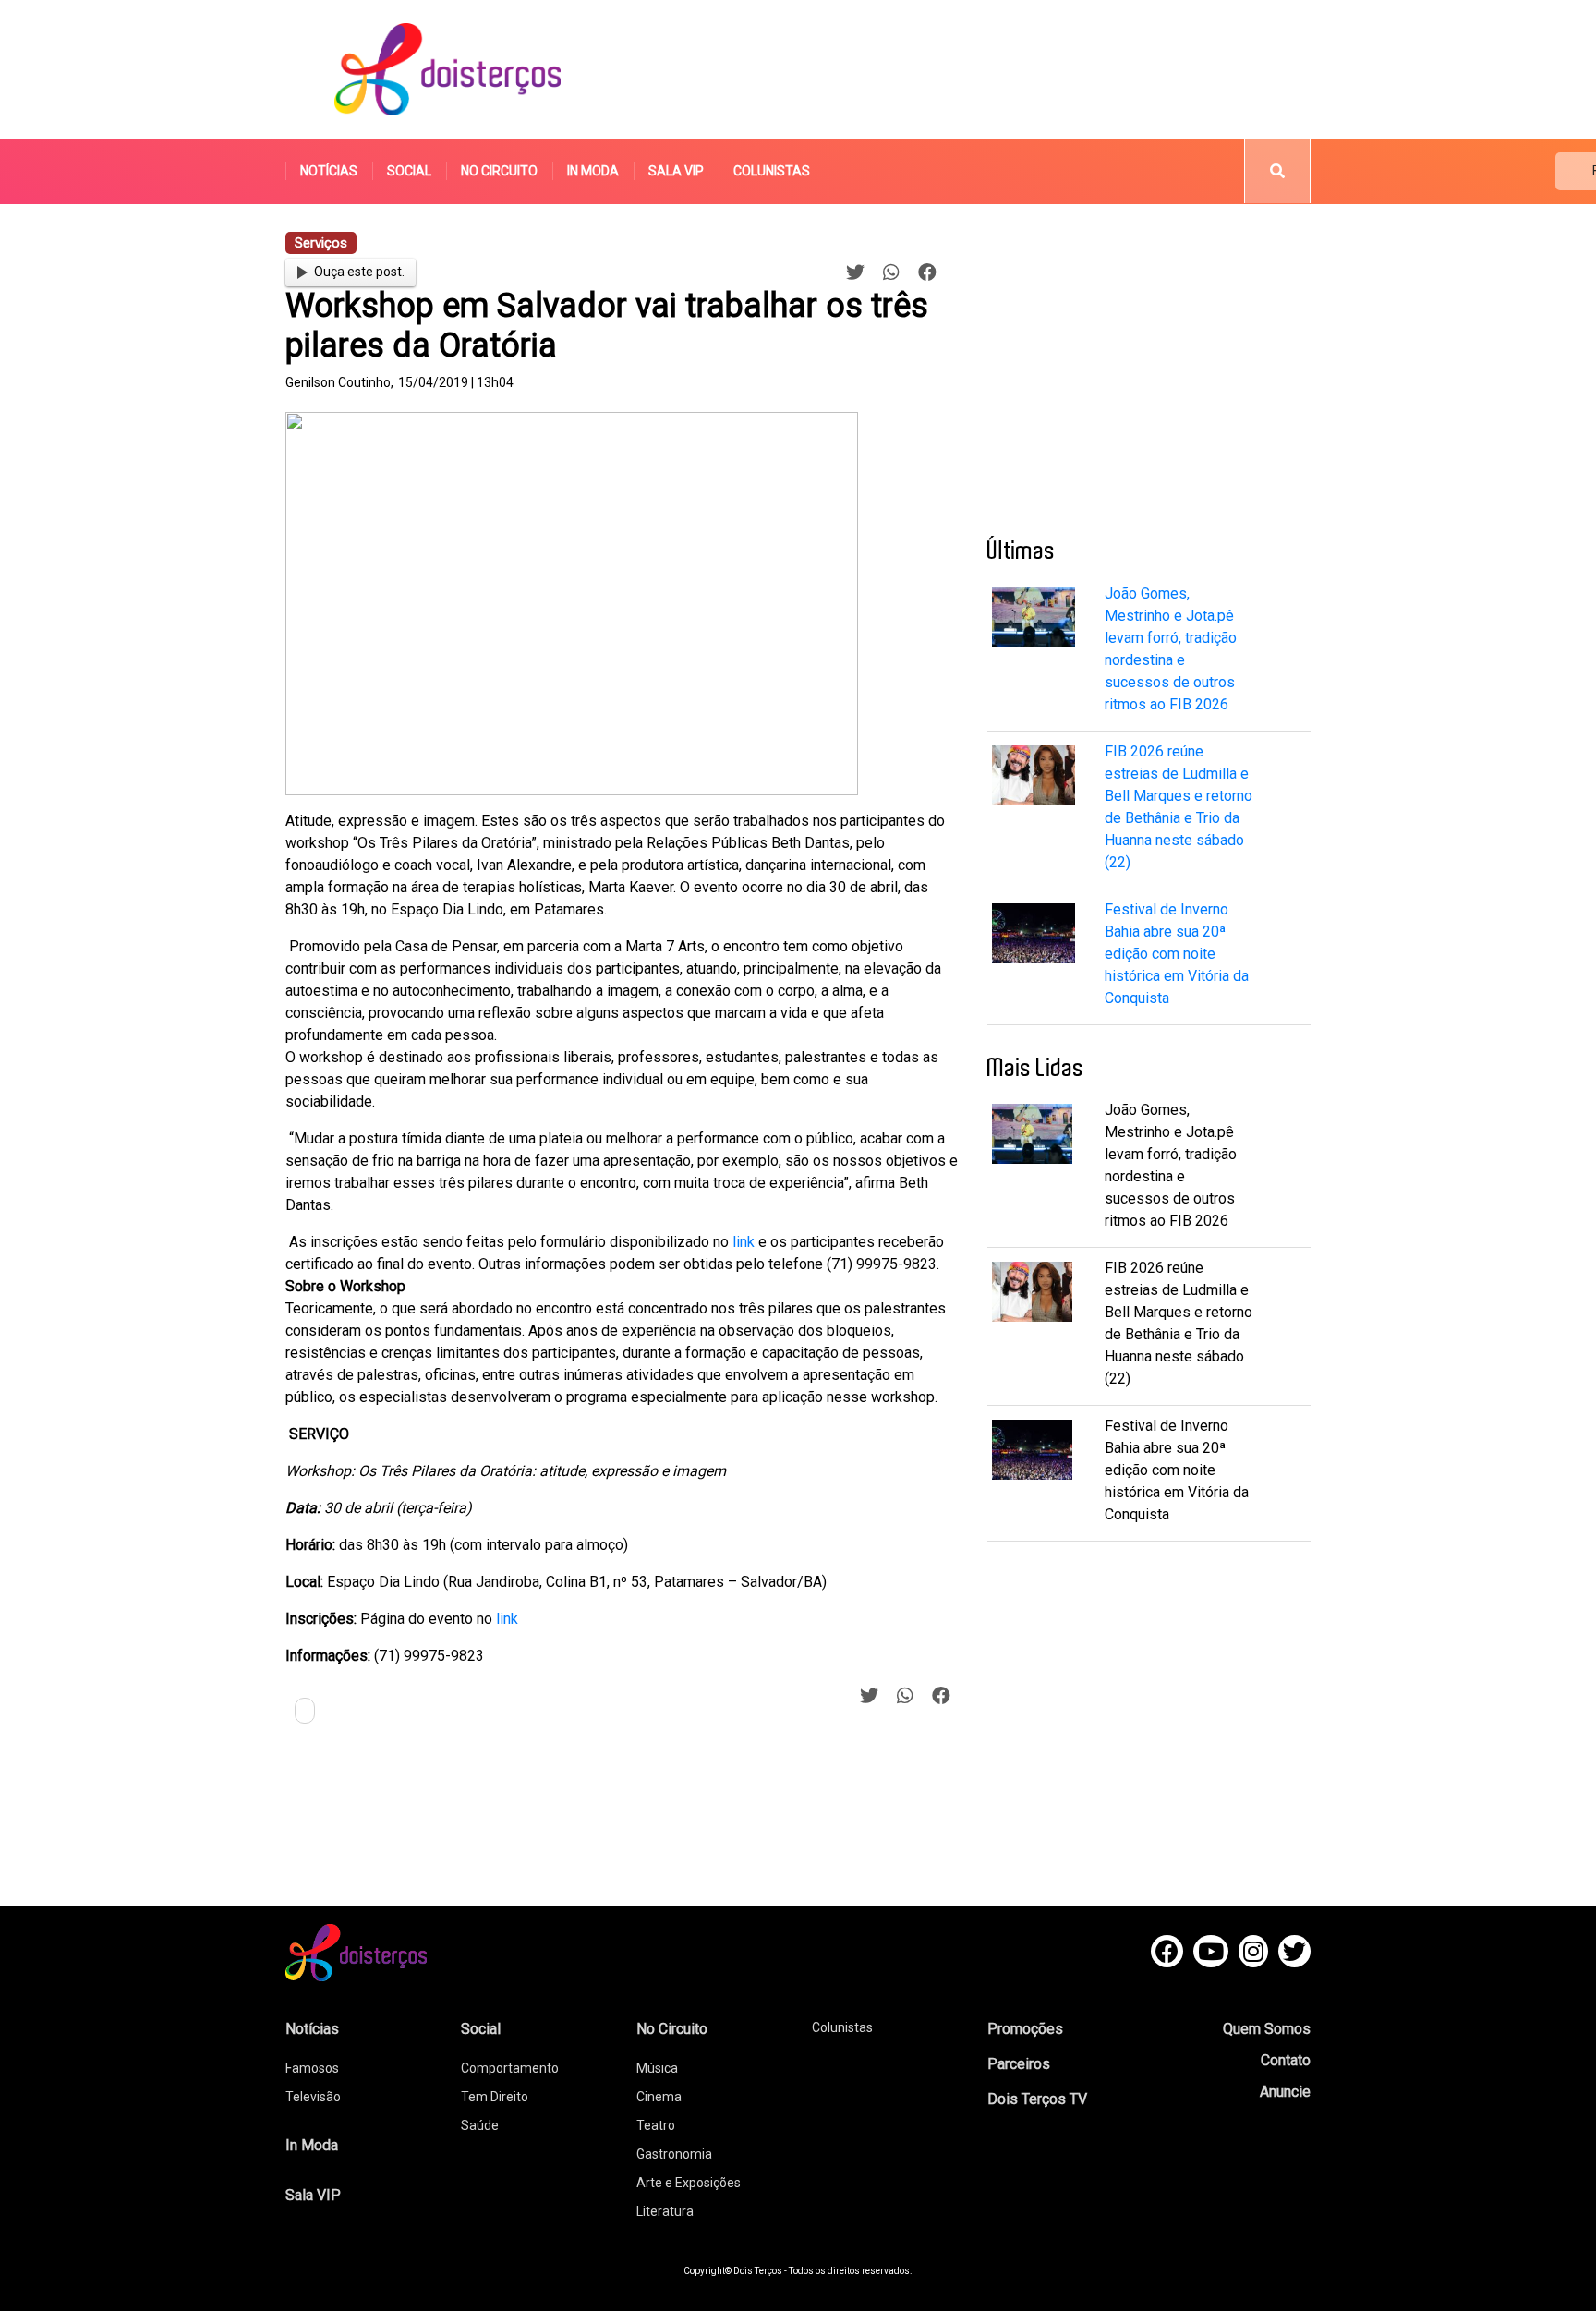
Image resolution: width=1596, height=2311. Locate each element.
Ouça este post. (359, 272)
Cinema (659, 2097)
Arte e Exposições (689, 2183)
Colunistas (772, 171)
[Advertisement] (973, 69)
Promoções (1025, 2029)
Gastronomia (674, 2154)
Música (657, 2068)
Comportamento (510, 2068)
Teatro (656, 2125)
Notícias (329, 171)
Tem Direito (495, 2097)
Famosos (312, 2068)
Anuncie (1285, 2092)
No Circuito (499, 171)
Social (409, 171)
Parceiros (1019, 2064)
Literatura (665, 2211)
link (744, 1242)
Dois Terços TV (1037, 2099)
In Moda (593, 171)
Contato (1286, 2060)
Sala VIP (676, 171)
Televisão (313, 2097)
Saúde (480, 2125)
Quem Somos (1267, 2029)
